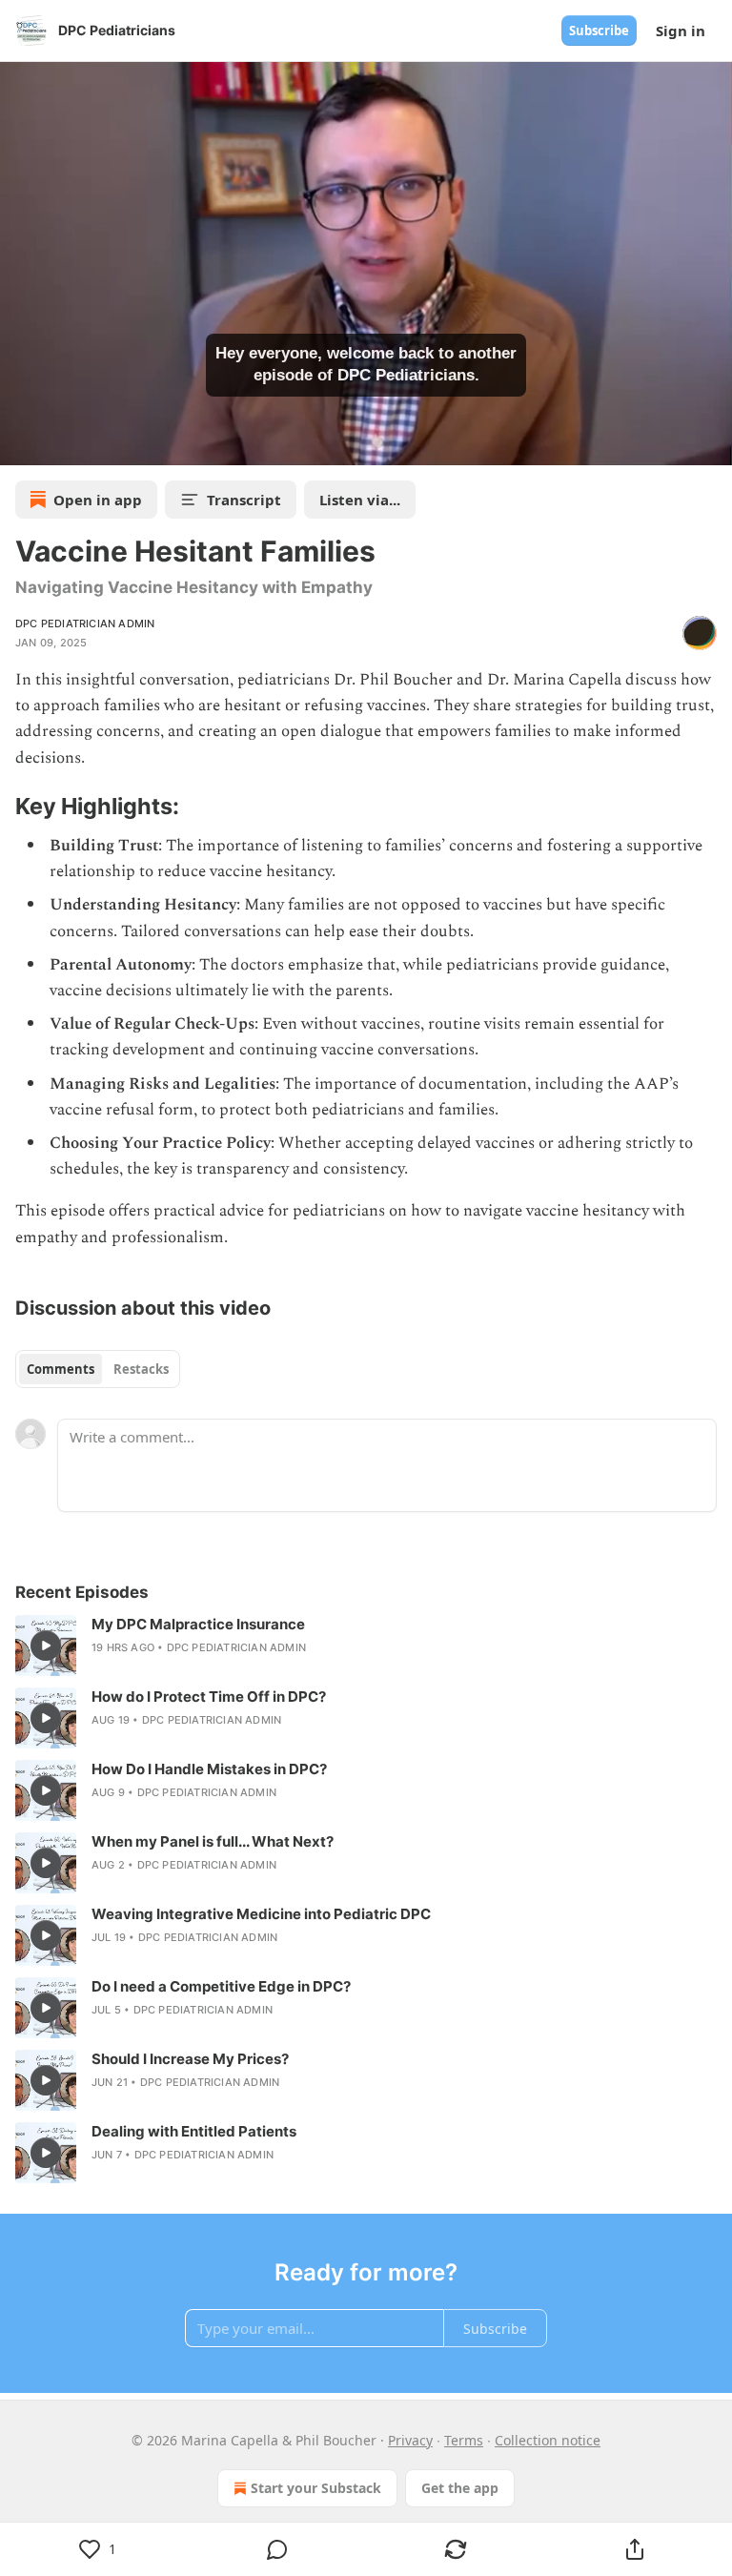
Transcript (244, 500)
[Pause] (21, 444)
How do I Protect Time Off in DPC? (209, 1697)
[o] (46, 1646)
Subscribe (599, 31)
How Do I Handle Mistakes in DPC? (209, 1769)
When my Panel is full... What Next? (213, 1841)
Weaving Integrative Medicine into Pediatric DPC (261, 1914)
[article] (366, 1646)
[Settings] (711, 444)
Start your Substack (316, 2488)
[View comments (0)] (277, 2549)
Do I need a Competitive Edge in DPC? (221, 1986)
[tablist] (98, 1369)
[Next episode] (63, 444)
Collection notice (548, 2440)
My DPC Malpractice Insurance (198, 1624)
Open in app (98, 500)
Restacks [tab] (141, 1369)
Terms (464, 2440)
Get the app (460, 2488)
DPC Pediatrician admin (85, 624)
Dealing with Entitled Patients (194, 2131)
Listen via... (360, 500)
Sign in (681, 31)
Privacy (410, 2440)
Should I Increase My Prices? (190, 2059)
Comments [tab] (61, 1369)
